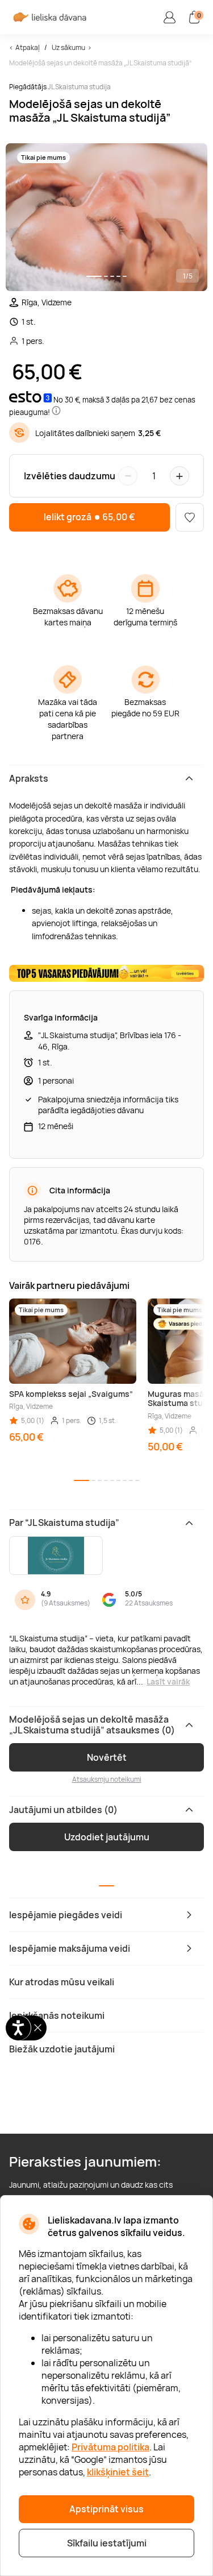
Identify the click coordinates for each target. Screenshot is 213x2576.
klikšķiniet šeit (118, 2472)
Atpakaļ (28, 47)
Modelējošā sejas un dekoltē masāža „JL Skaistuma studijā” (100, 63)
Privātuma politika (110, 2447)
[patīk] (190, 517)
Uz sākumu (68, 47)
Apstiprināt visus (106, 2509)
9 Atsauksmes (66, 1603)
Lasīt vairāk (168, 1681)
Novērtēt (107, 1757)
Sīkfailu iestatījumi (107, 2543)
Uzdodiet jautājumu (107, 1837)
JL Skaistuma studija (79, 87)
